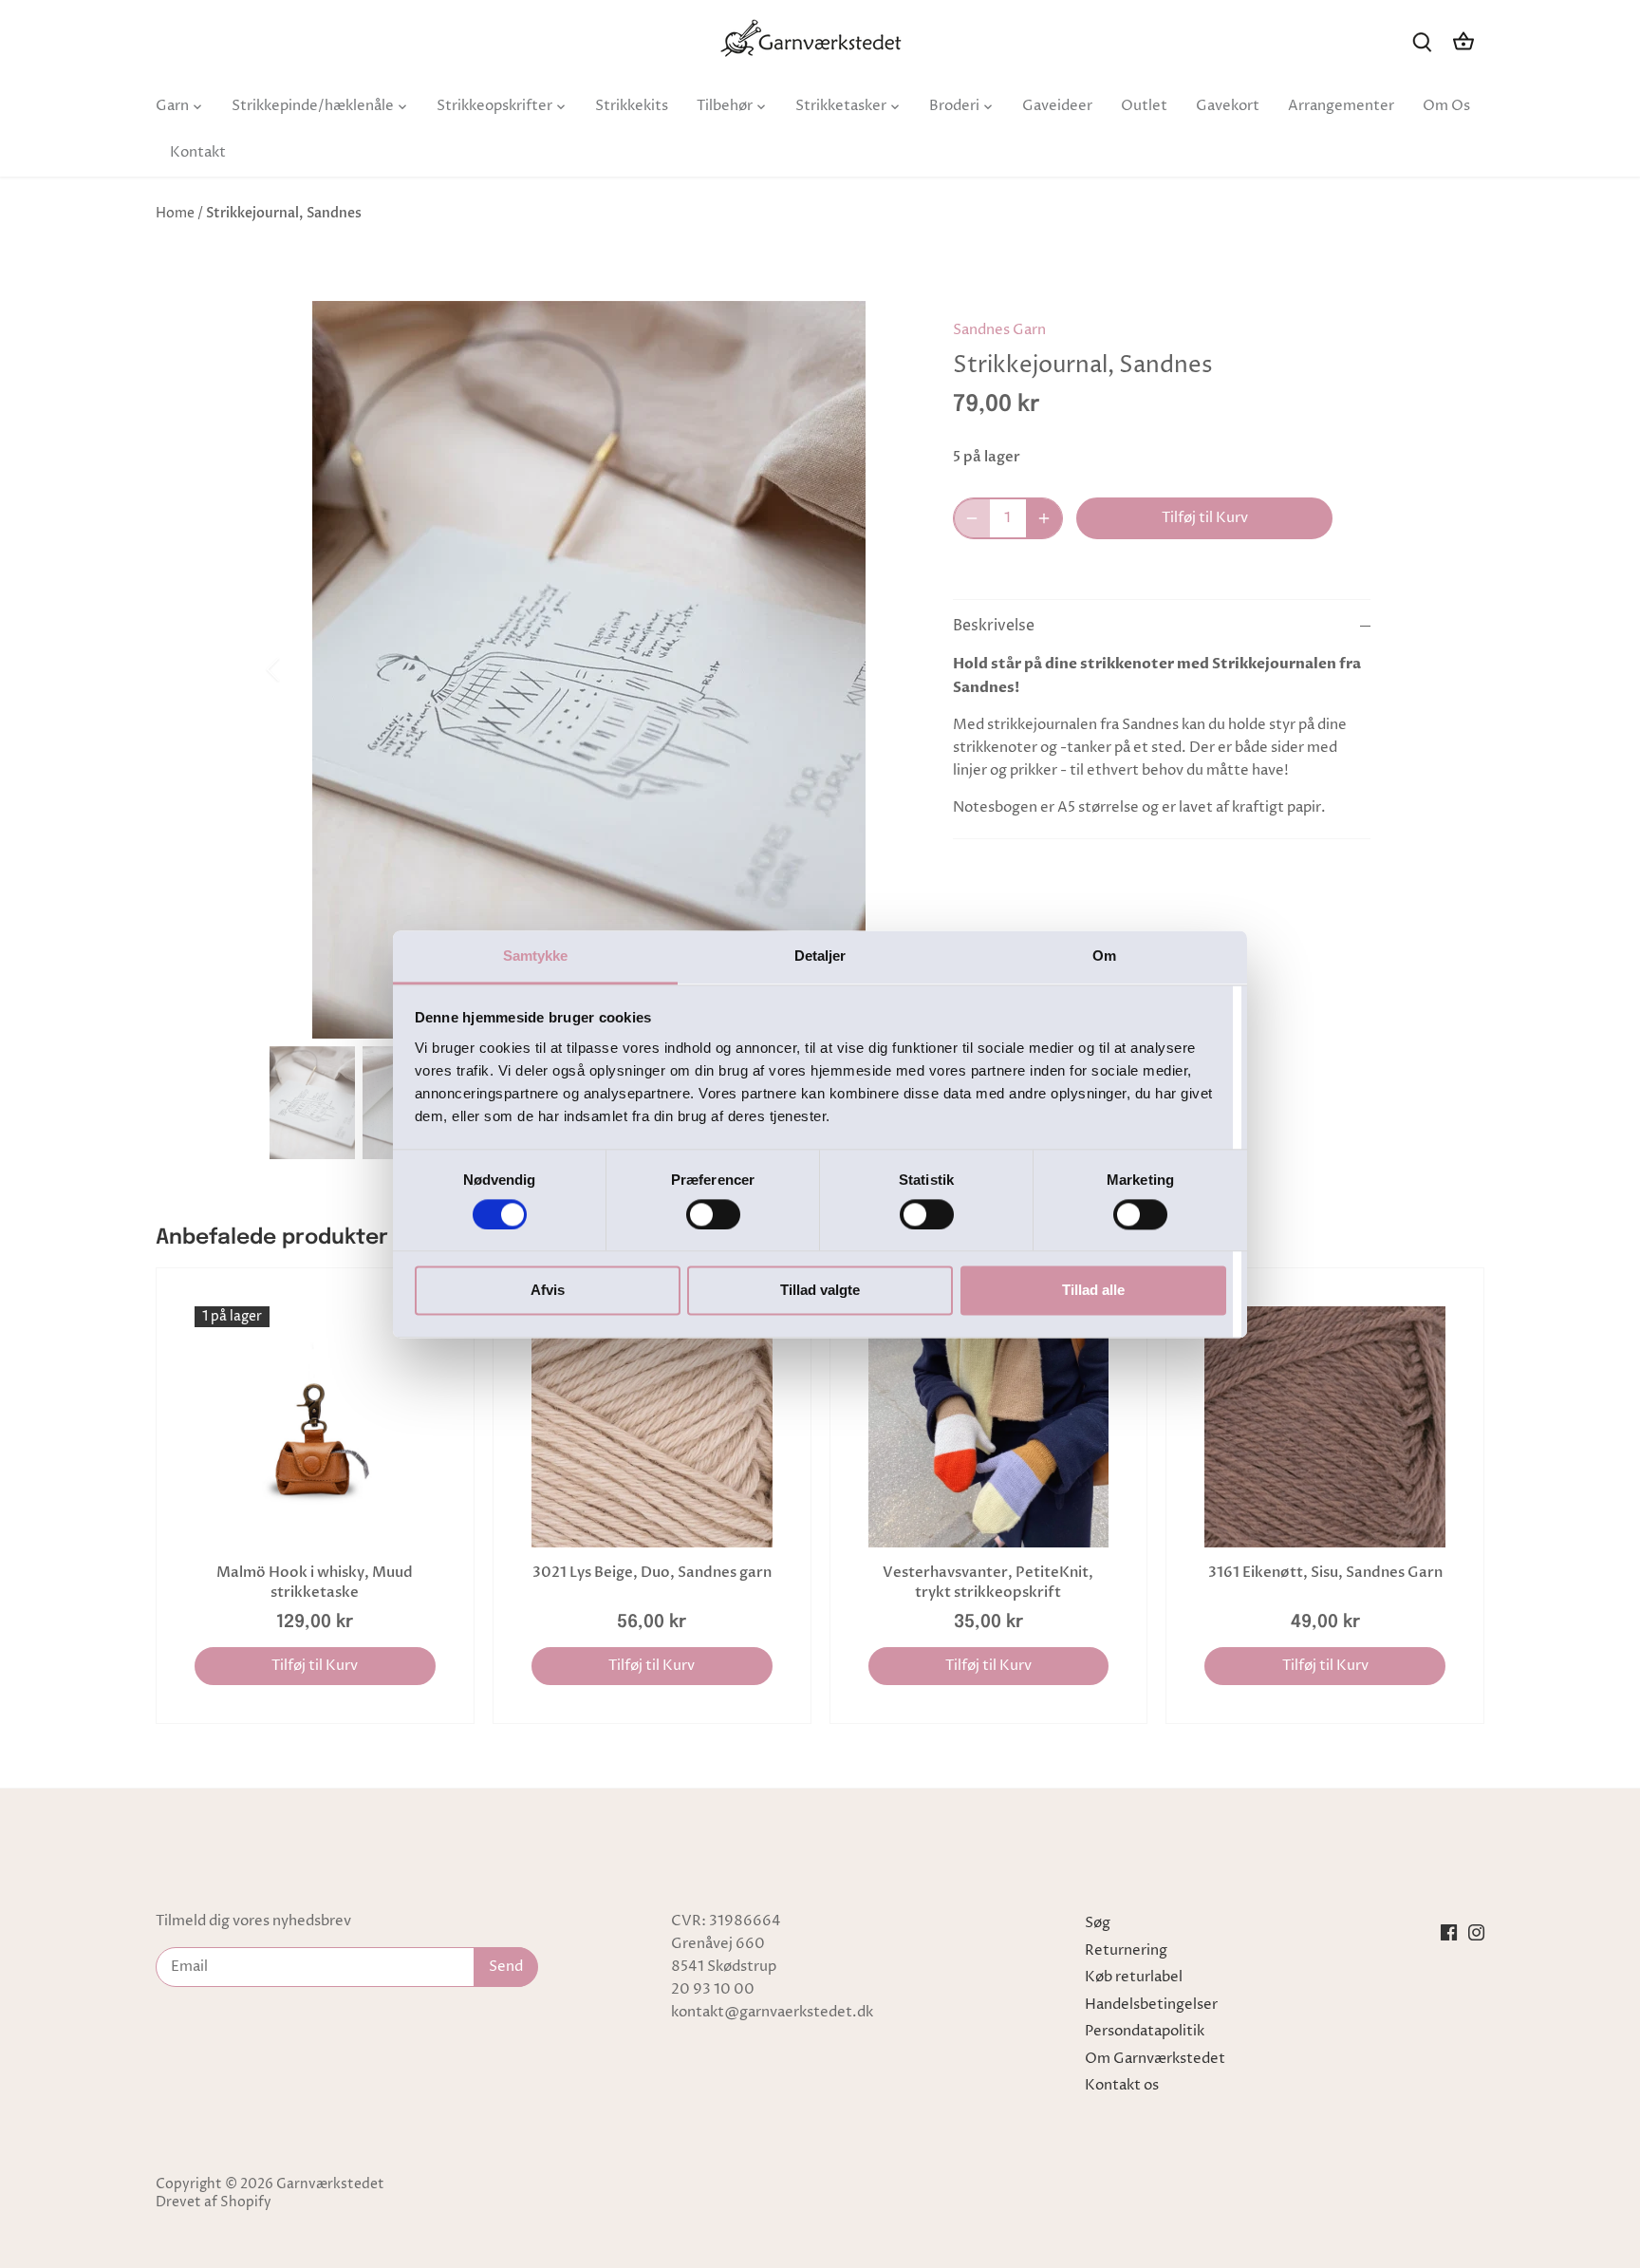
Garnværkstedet (330, 2184)
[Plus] (1044, 518)
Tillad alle (1093, 1291)
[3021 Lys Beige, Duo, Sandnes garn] (652, 1427)
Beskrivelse (994, 626)
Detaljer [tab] (820, 956)
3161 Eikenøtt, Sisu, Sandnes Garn (1325, 1572)
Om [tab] (1104, 956)
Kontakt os (1122, 2085)
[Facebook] (1449, 1932)
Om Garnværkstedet (1155, 2059)
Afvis (548, 1291)
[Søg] (1422, 41)
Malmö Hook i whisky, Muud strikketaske (315, 1582)
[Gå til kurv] (1463, 41)
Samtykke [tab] (536, 956)
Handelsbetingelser (1151, 2005)
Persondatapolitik (1145, 2031)
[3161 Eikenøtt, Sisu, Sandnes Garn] (1325, 1427)
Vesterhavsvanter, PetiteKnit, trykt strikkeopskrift (988, 1582)
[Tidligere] (298, 669)
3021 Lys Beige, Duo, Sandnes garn (652, 1572)
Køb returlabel (1134, 1977)
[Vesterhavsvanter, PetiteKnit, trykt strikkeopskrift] (989, 1427)
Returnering (1126, 1950)
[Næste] (879, 669)
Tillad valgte (820, 1291)
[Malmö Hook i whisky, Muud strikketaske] (315, 1427)
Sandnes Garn (999, 330)
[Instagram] (1476, 1932)
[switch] (713, 1214)
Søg (1098, 1923)
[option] (588, 670)
